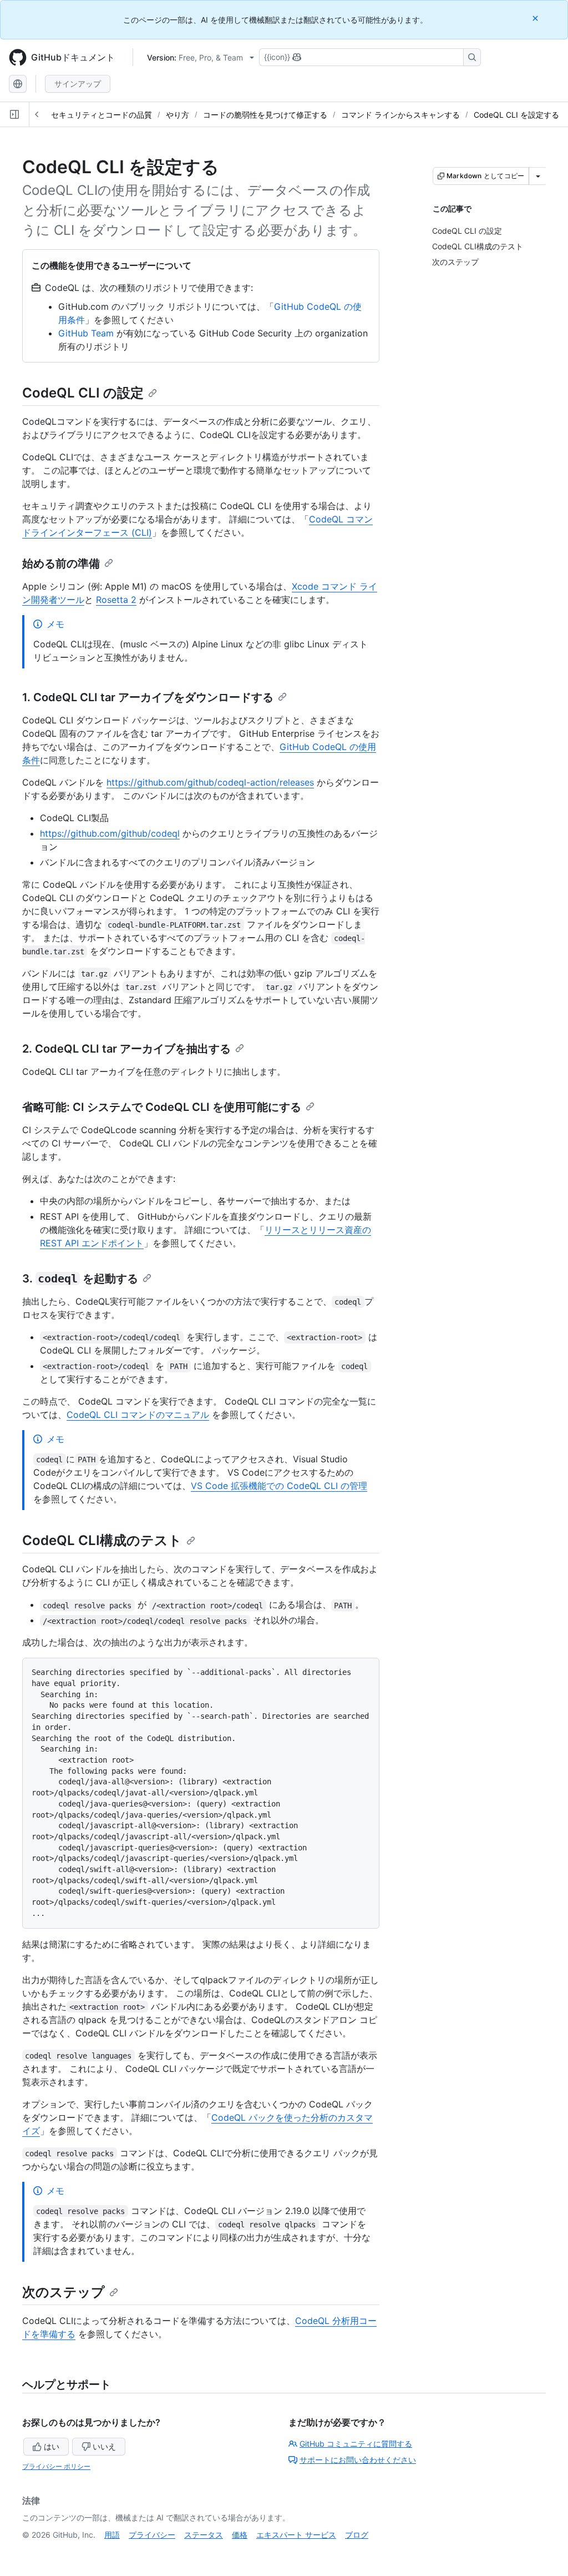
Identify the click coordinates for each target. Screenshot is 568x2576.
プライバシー (152, 2535)
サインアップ (78, 84)
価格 (240, 2535)
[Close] (536, 18)
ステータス (204, 2535)
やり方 (177, 115)
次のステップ (64, 2292)
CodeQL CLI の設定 (83, 393)
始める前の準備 (61, 563)
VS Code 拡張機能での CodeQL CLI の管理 (279, 1486)
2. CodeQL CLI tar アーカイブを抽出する (126, 1049)
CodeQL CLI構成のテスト (102, 1540)
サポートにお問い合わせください (358, 2460)
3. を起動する (80, 1279)
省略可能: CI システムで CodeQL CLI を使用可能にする (162, 1107)
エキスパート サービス (296, 2535)
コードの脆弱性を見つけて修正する (265, 115)
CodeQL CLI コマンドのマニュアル (138, 1415)
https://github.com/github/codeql (110, 833)
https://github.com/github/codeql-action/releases (210, 782)
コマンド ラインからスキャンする (400, 115)
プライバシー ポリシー (56, 2466)
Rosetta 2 (116, 600)
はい (52, 2446)
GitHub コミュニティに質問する (356, 2444)
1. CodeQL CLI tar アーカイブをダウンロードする (148, 697)
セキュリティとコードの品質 (102, 115)
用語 (112, 2535)
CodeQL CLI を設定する (516, 115)
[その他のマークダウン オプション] (538, 176)
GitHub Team (86, 333)
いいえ (104, 2446)
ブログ (357, 2535)
